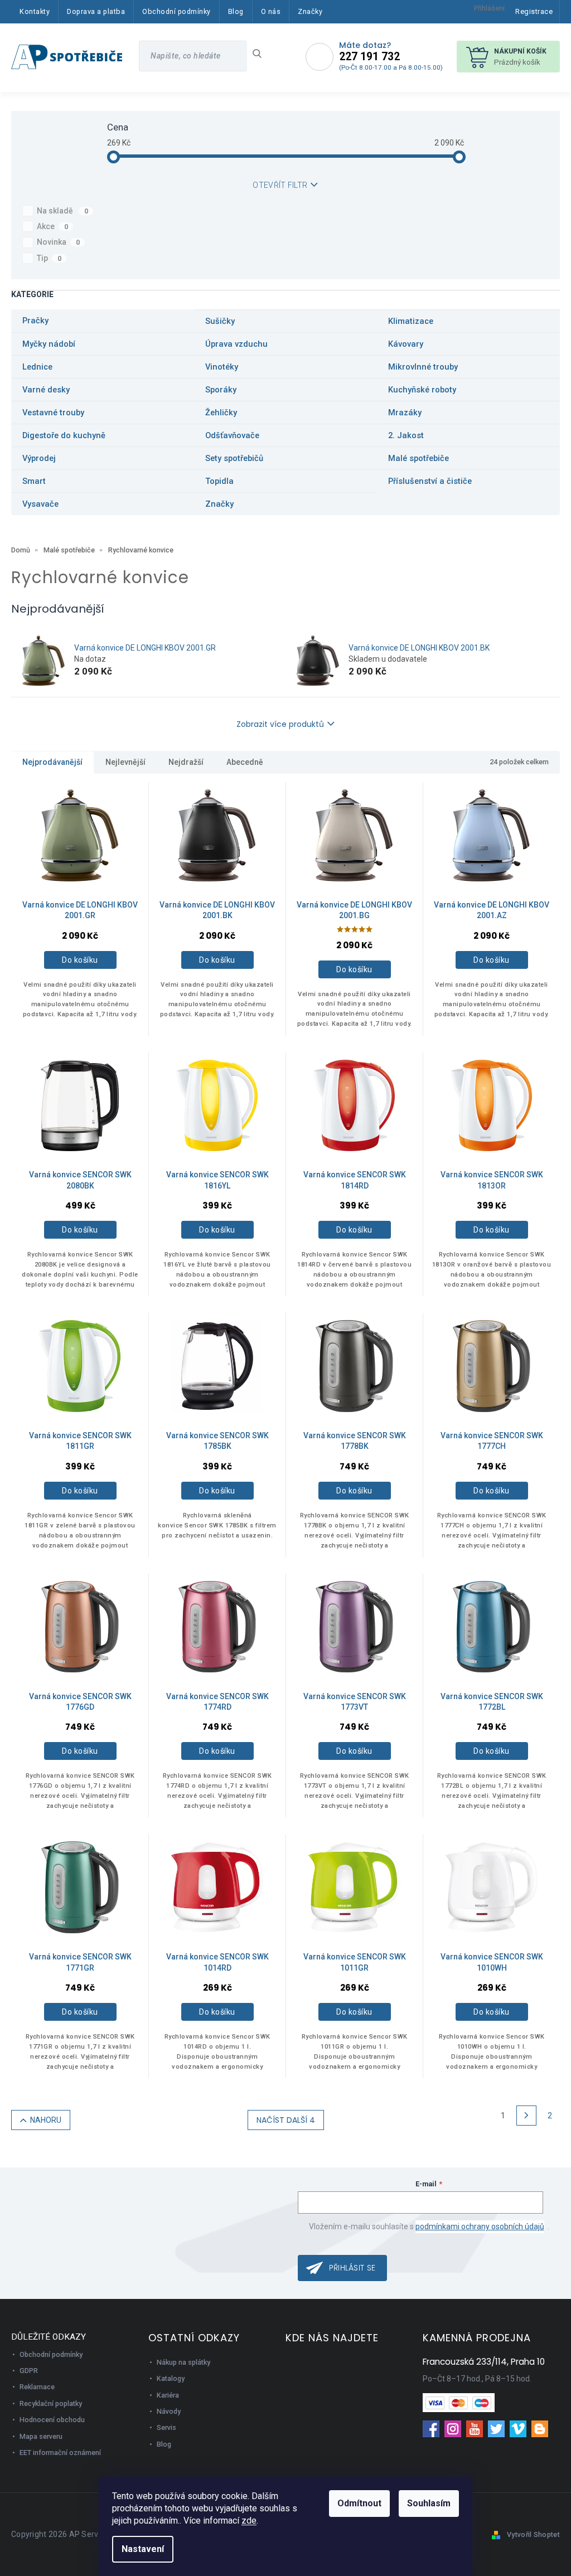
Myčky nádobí (49, 344)
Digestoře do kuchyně (64, 435)
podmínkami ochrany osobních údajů (480, 2226)
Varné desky (46, 390)
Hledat (261, 54)
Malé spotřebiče (418, 458)
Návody (169, 2411)
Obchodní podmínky (51, 2354)
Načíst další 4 (286, 2120)
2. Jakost (406, 435)
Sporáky (221, 390)
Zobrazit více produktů (280, 724)
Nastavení (143, 2549)
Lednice (37, 367)
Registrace (534, 11)
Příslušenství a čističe (430, 481)
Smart (34, 481)
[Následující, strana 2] (526, 2116)
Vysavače (40, 504)
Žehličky (221, 413)
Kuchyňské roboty (422, 390)
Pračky (35, 321)
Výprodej (39, 458)
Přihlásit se (352, 2268)
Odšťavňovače (232, 435)
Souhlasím (429, 2503)
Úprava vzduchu (236, 344)
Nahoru (46, 2120)
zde (249, 2521)
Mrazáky (405, 413)
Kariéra (168, 2395)
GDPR (29, 2371)
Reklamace (37, 2387)
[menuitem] (35, 12)
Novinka (58, 242)
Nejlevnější (125, 762)
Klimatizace (411, 321)
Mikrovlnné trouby (423, 367)
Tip (49, 258)
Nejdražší (186, 762)
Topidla (219, 481)
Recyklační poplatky (51, 2403)
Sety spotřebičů (234, 458)
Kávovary (406, 344)
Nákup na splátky (183, 2362)
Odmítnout (359, 2503)
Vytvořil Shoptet (533, 2534)
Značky (219, 504)
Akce (52, 226)
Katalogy (171, 2378)
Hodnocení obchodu (52, 2420)
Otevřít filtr (280, 185)
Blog (164, 2444)
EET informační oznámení (60, 2453)
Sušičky (220, 321)
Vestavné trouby (53, 413)
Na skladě (62, 211)
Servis (166, 2427)
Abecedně (245, 762)
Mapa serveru (41, 2436)
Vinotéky (222, 367)
